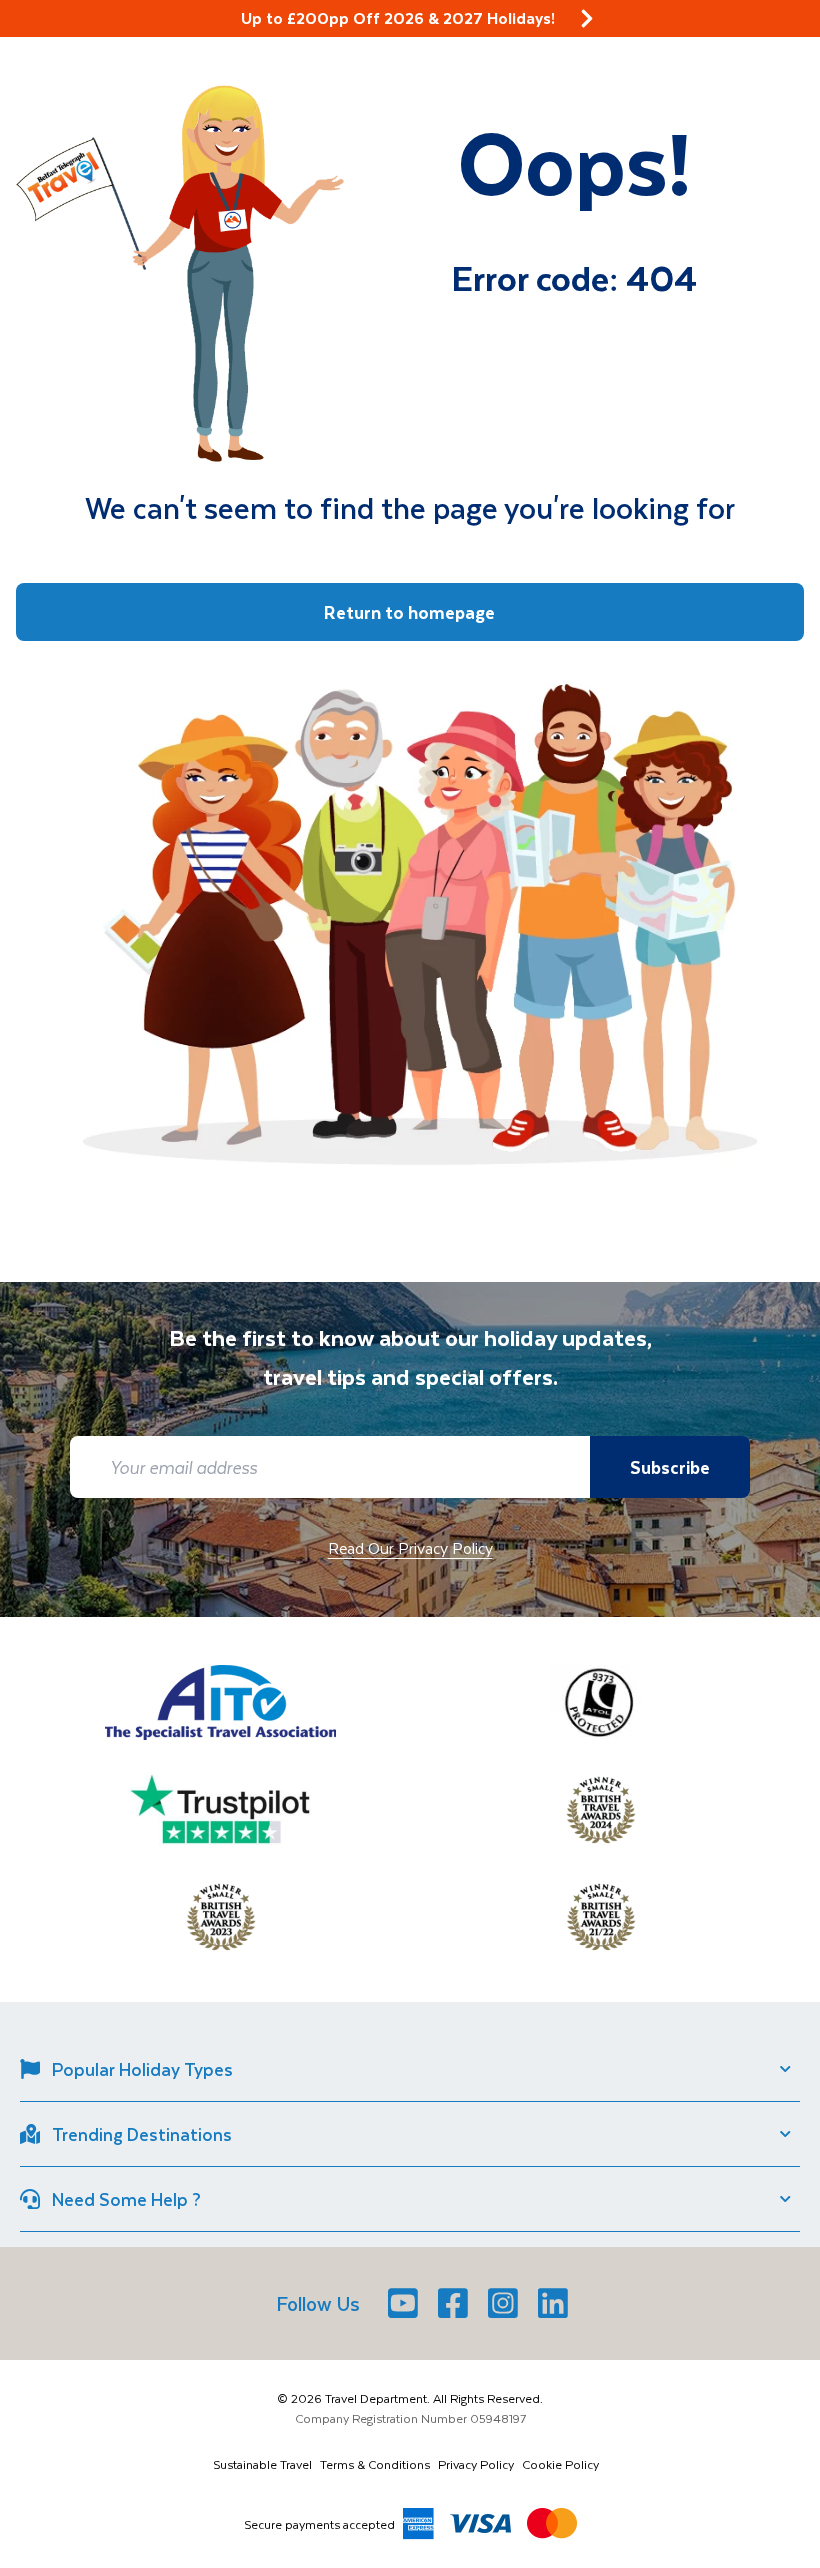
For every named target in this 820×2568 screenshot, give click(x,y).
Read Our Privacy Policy (410, 1547)
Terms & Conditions (375, 2464)
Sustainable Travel (262, 2464)
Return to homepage (409, 612)
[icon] (587, 18)
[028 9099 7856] (765, 41)
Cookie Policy (560, 2464)
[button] (39, 39)
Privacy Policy (476, 2464)
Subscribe (670, 1467)
